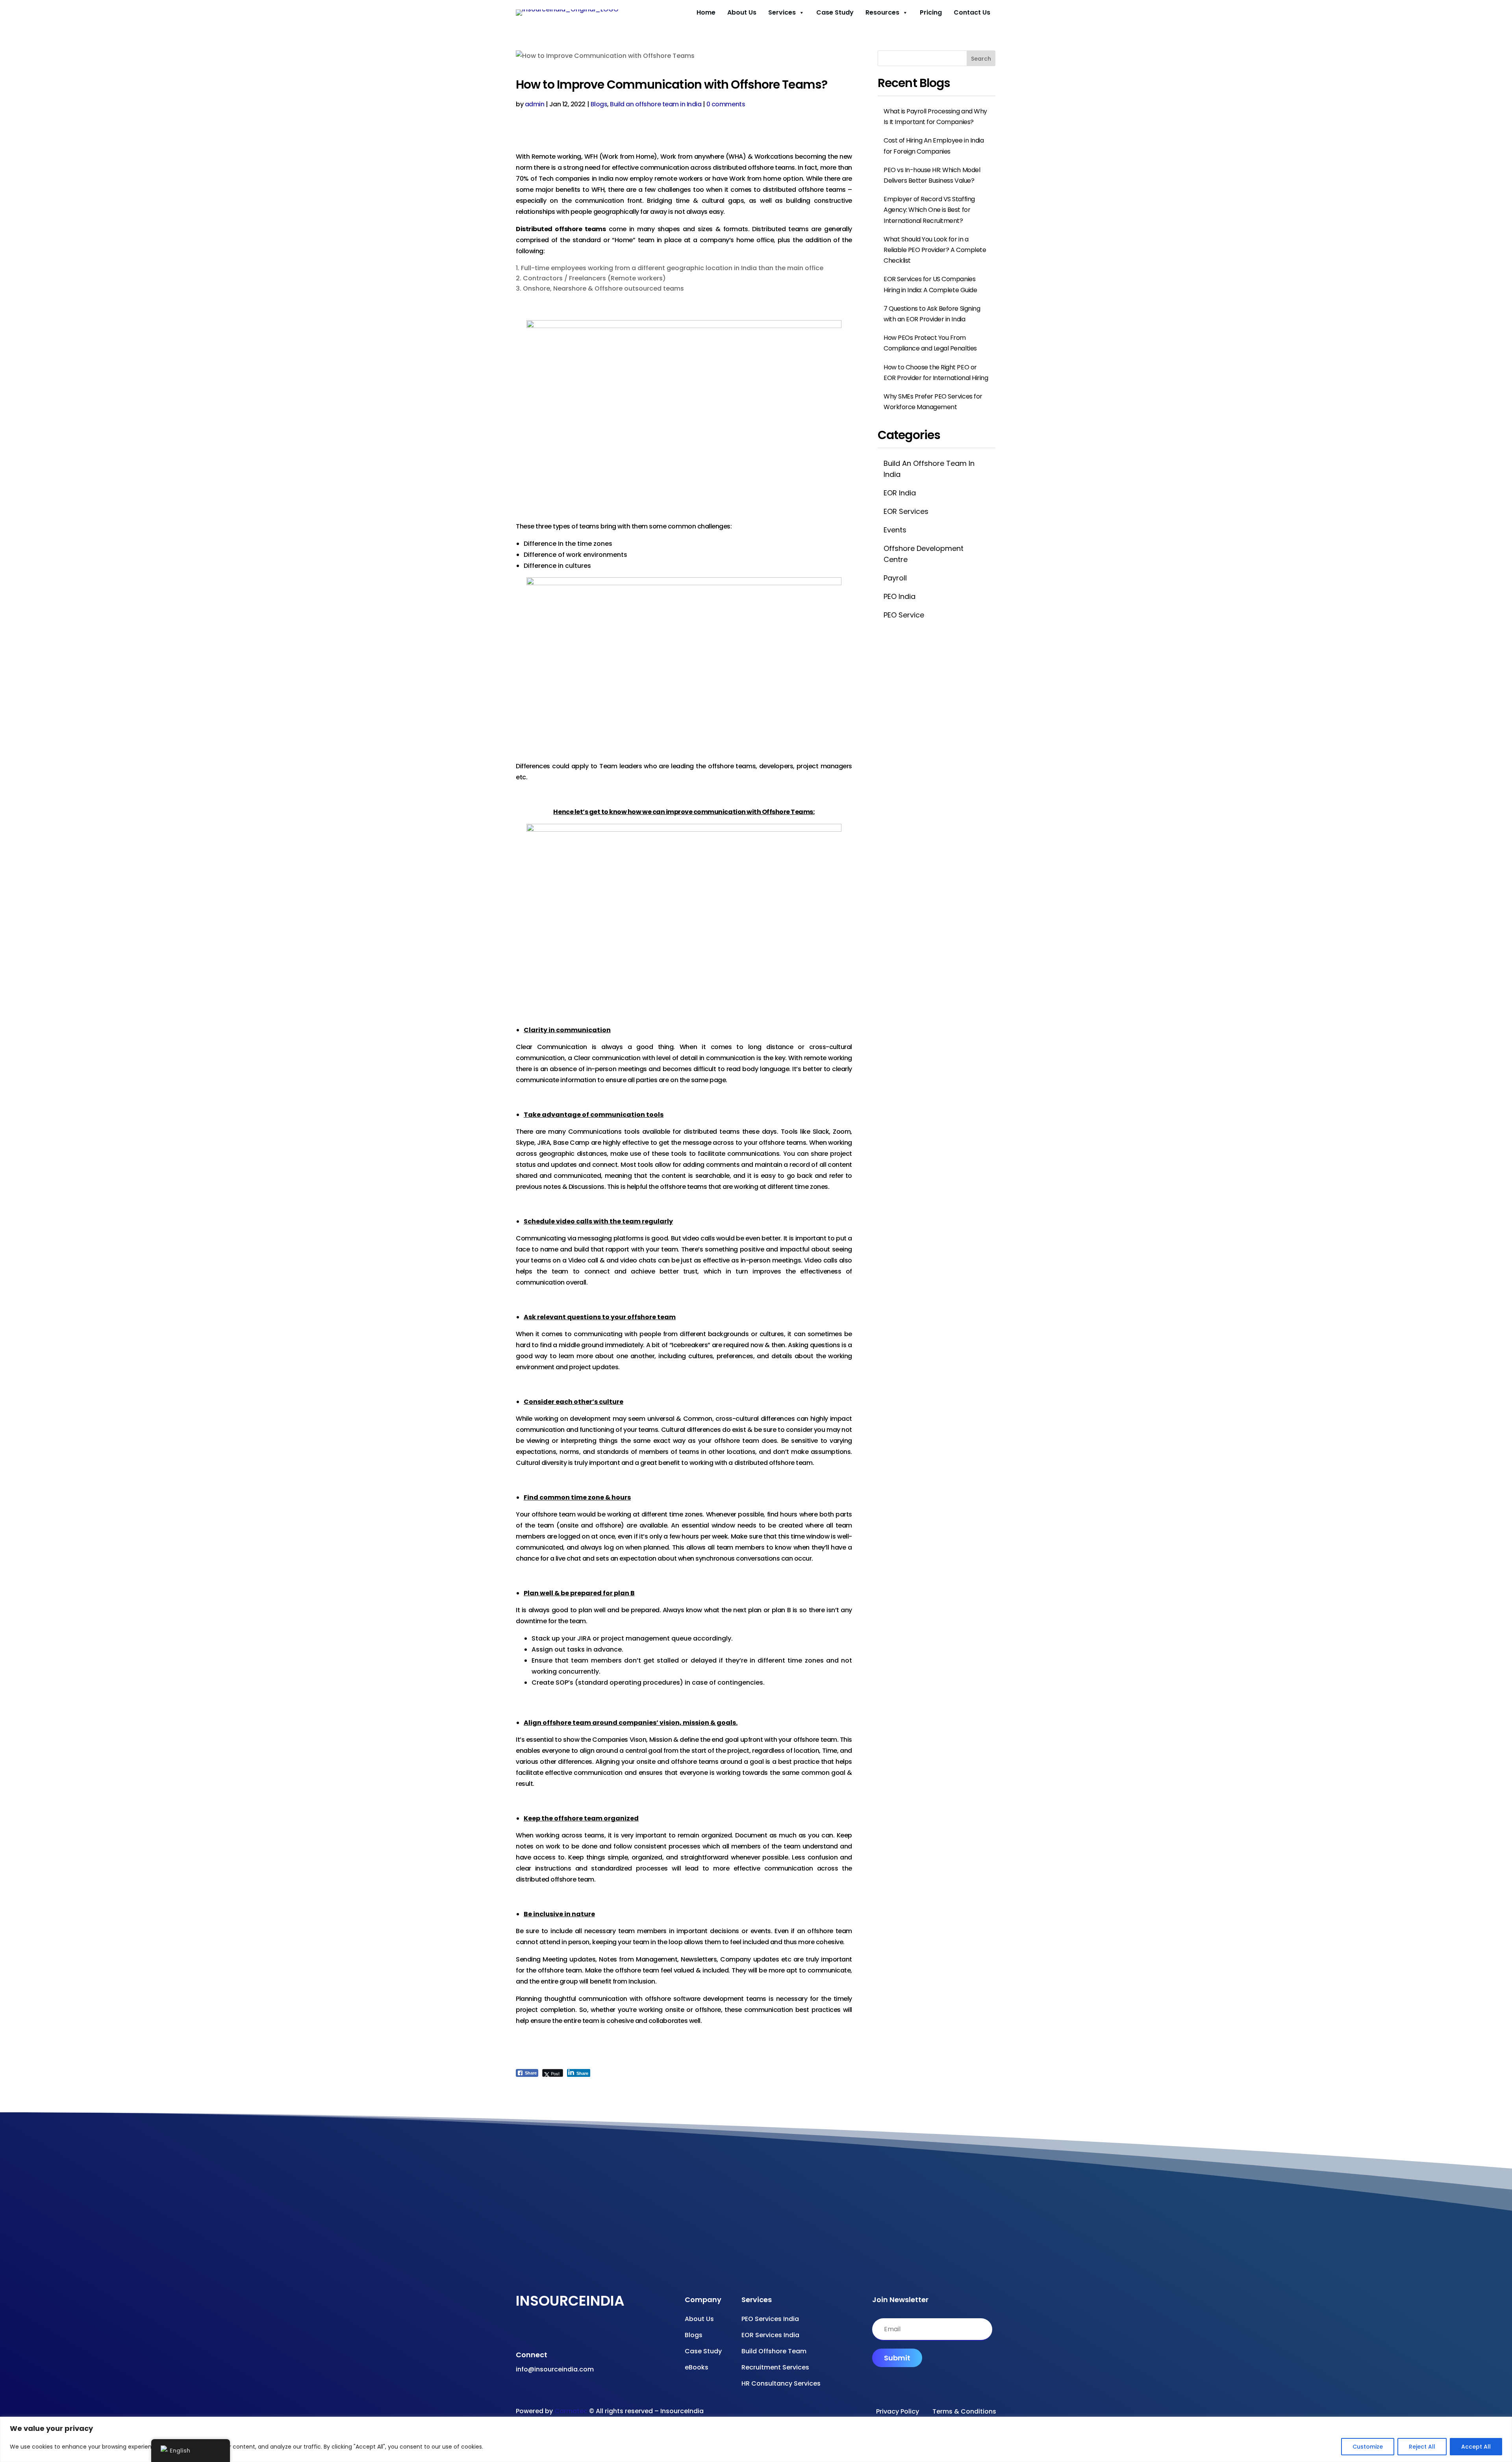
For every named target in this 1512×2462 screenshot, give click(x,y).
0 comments (726, 104)
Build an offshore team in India (656, 104)
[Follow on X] (565, 2332)
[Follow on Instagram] (550, 2332)
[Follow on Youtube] (534, 2332)
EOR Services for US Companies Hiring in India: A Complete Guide (930, 284)
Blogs (599, 104)
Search (981, 59)
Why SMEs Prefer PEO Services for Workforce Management (933, 402)
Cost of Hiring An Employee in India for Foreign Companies (934, 146)
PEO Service (904, 615)
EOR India (900, 493)
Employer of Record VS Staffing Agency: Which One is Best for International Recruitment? (929, 210)
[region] (756, 2439)
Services (782, 12)
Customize (1368, 2447)
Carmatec (571, 2411)
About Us (742, 12)
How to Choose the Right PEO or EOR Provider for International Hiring (936, 373)
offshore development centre (924, 554)
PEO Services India (770, 2319)
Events (895, 530)
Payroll (895, 578)
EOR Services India (770, 2335)
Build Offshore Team (774, 2351)
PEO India (900, 596)
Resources (882, 12)
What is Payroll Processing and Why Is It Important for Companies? (935, 117)
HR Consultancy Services (781, 2383)
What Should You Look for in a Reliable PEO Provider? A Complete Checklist (935, 250)
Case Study (835, 12)
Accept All (1476, 2447)
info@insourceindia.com (555, 2369)
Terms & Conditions (964, 2411)
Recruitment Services (775, 2367)
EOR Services (906, 511)
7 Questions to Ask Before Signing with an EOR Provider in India (932, 314)
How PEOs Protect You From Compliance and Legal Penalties (930, 343)
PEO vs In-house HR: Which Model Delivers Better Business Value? (932, 175)
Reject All (1422, 2447)
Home (706, 12)
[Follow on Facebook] (518, 2332)
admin (535, 104)
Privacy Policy (898, 2411)
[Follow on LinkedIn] (581, 2332)
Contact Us (972, 12)
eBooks (697, 2367)
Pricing (931, 12)
